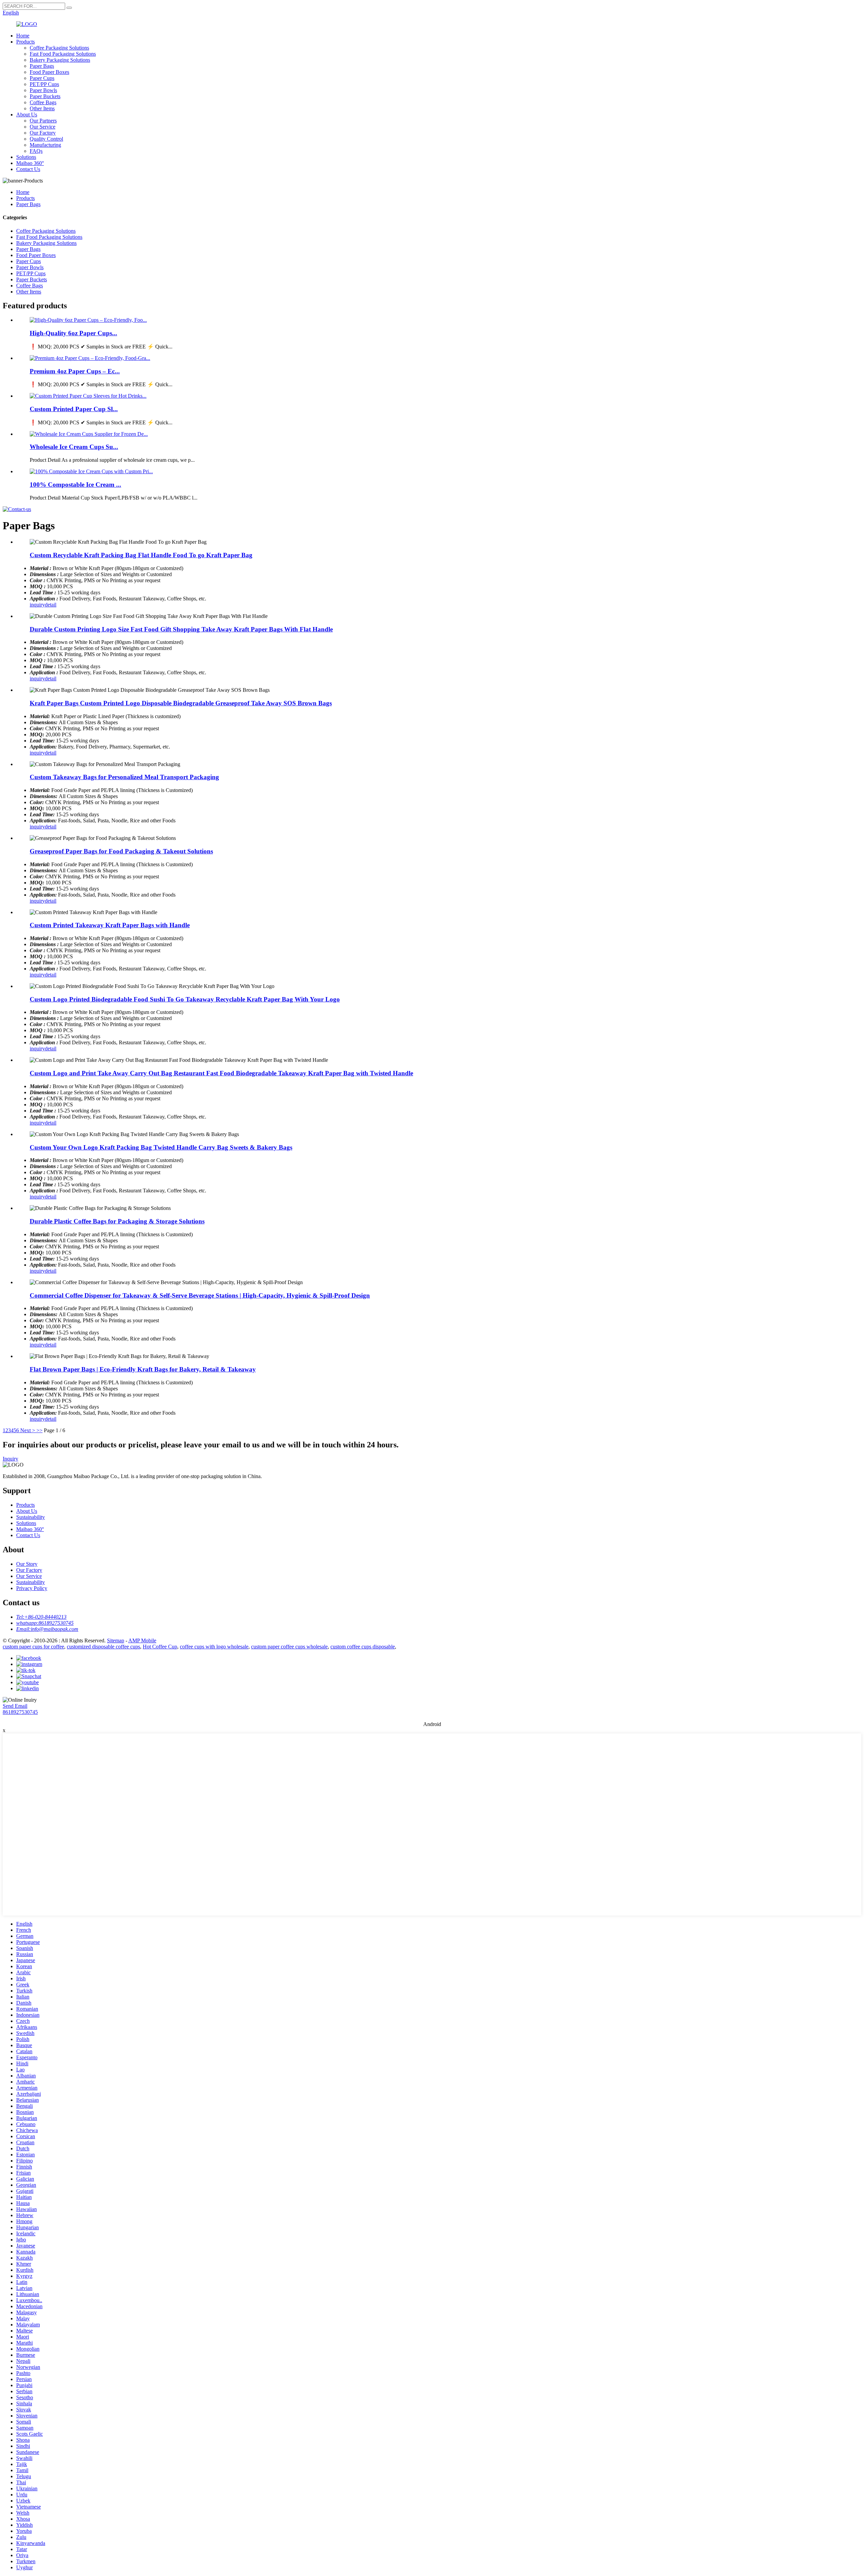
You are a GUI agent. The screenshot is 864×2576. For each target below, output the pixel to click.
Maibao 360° (30, 163)
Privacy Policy (32, 1588)
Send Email (15, 1706)
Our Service (43, 127)
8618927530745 (20, 1712)
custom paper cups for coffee (33, 1647)
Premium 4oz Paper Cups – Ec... (75, 371)
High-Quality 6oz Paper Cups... (73, 333)
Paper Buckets (45, 96)
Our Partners (43, 121)
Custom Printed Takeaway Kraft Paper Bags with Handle (110, 925)
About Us (27, 115)
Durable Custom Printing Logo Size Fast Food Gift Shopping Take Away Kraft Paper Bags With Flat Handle (181, 629)
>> (39, 1430)
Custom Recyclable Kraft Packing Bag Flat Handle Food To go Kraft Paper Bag (141, 555)
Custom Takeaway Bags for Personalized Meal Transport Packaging (124, 777)
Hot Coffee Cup (160, 1647)
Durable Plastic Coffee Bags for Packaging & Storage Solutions (117, 1221)
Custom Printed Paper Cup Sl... (74, 409)
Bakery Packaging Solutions (60, 60)
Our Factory (43, 133)
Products (25, 42)
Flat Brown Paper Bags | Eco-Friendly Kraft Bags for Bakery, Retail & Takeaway (143, 1369)
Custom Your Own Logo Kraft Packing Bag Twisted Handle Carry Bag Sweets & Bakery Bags (161, 1147)
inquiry (37, 605)
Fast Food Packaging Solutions (63, 54)
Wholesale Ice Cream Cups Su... (74, 447)
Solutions (26, 157)
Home (23, 36)
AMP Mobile (142, 1640)
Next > (28, 1430)
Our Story (27, 1564)
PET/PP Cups (44, 84)
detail (51, 605)
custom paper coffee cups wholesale (289, 1647)
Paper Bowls (43, 90)
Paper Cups (42, 78)
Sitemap (116, 1640)
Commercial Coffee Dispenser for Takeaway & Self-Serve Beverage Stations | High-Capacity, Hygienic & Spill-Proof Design (200, 1295)
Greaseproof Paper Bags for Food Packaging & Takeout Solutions (121, 851)
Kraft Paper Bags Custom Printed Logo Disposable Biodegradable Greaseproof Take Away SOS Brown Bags (181, 703)
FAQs (36, 151)
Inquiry (10, 1459)
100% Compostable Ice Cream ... (75, 485)
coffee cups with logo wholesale (214, 1647)
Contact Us (28, 169)
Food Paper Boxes (49, 72)
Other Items (42, 108)
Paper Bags (42, 66)
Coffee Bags (43, 102)
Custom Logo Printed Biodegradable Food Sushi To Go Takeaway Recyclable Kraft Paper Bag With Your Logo (185, 999)
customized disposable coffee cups (103, 1647)
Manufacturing (45, 145)
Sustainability (31, 1517)
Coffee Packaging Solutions (59, 48)
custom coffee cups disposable (363, 1647)
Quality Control (46, 139)
